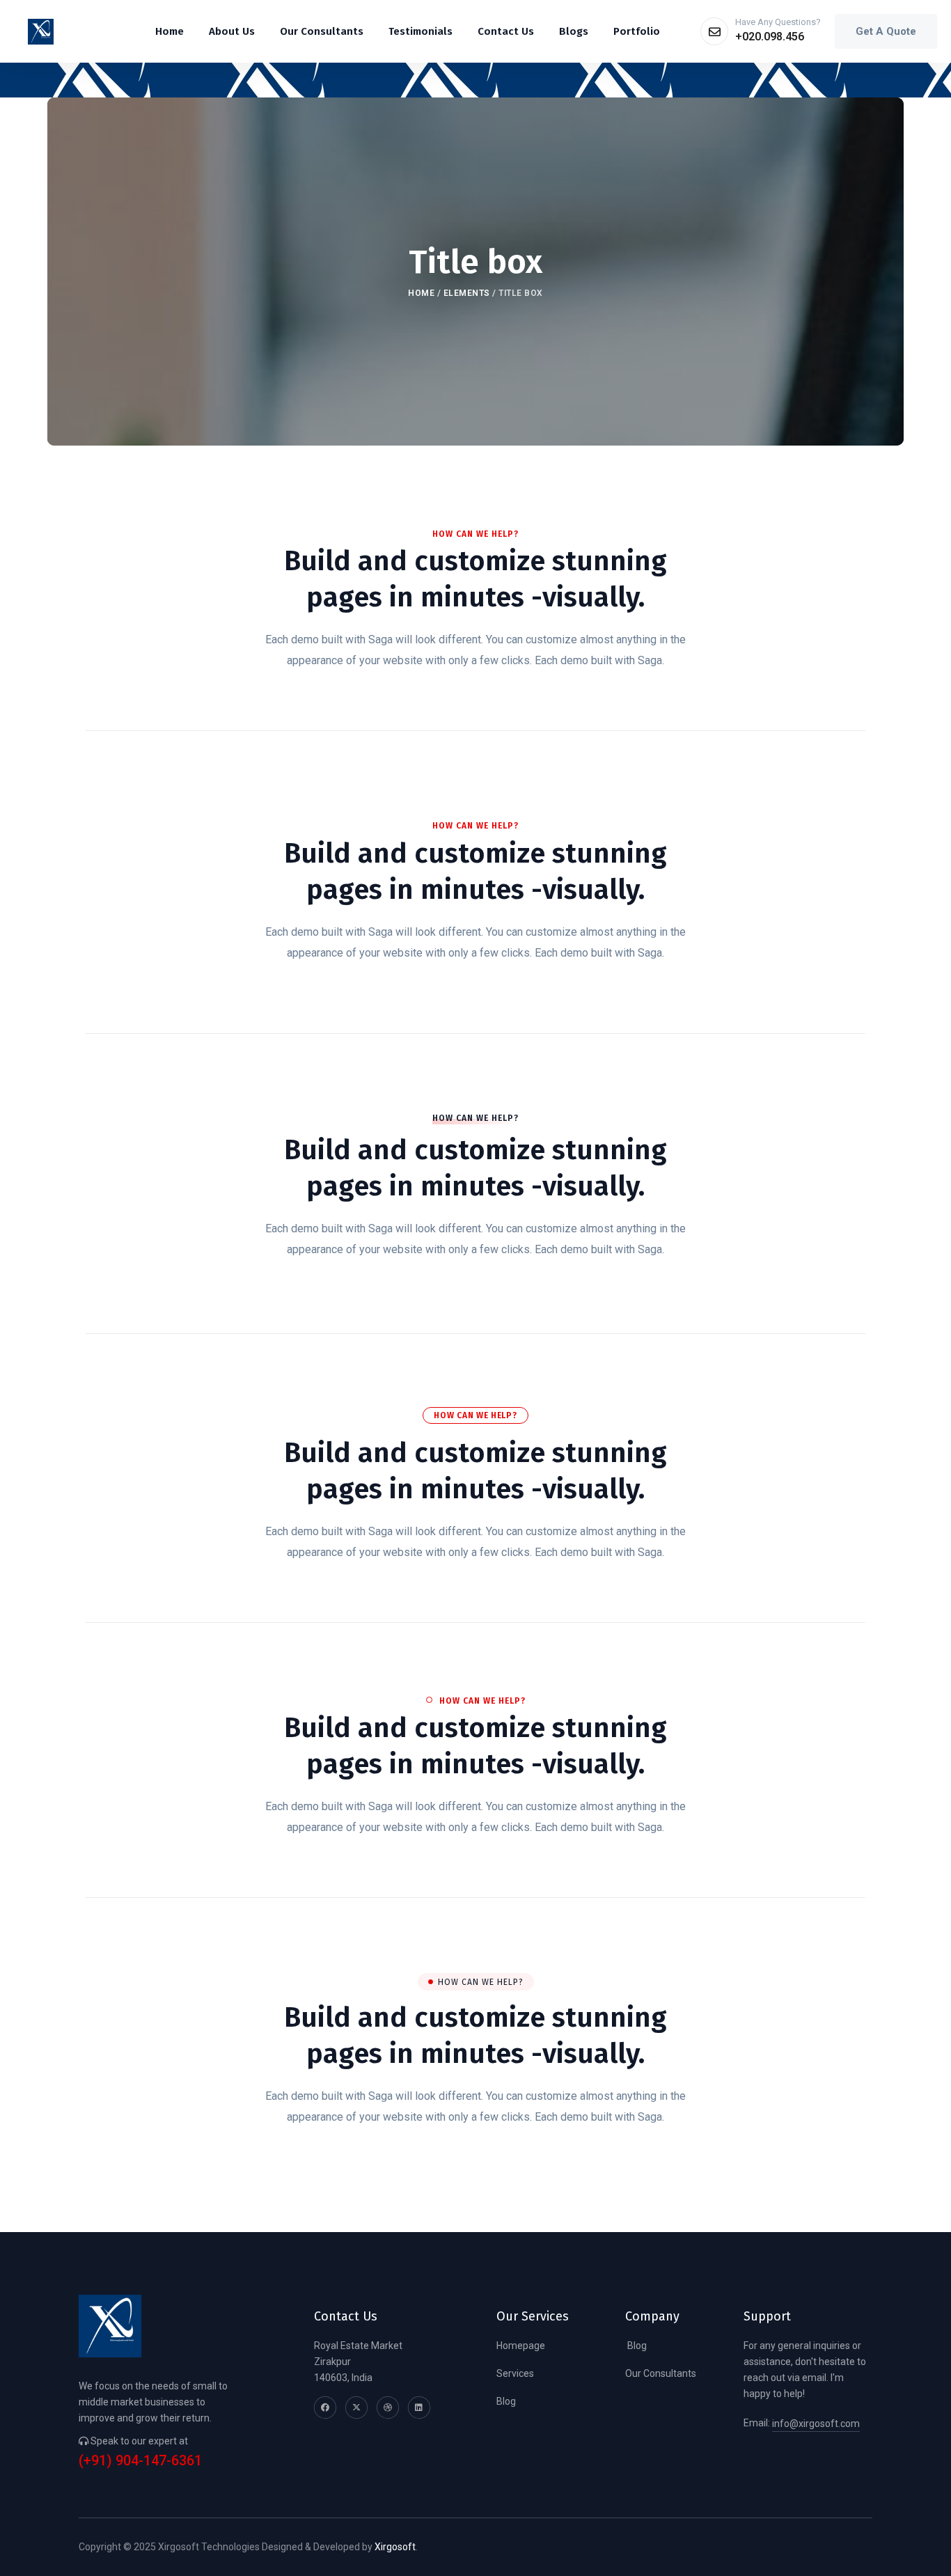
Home (421, 293)
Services (515, 2373)
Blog (506, 2401)
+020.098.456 (770, 37)
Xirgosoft (395, 2547)
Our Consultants (661, 2373)
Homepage (521, 2346)
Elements (467, 293)
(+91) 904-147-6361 (140, 2461)
